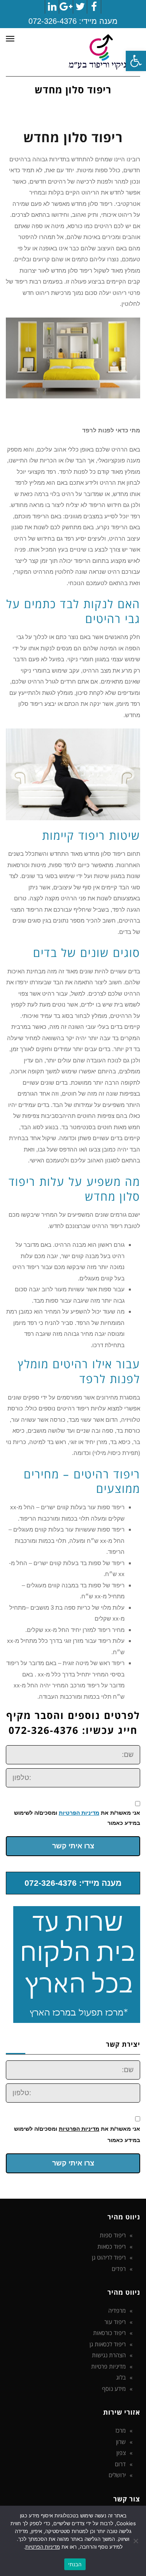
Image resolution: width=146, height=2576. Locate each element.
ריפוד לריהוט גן (109, 2257)
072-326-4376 (53, 21)
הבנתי (75, 2564)
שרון (121, 2442)
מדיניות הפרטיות (79, 1813)
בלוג (121, 2377)
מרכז (120, 2430)
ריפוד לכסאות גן (108, 2344)
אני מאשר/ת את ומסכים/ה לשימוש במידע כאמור (77, 1818)
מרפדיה (117, 2310)
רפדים (119, 2269)
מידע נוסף (114, 2389)
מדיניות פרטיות (108, 2366)
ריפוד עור (115, 2322)
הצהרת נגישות (109, 2355)
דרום (120, 2464)
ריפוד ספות (113, 2235)
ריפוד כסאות (112, 2246)
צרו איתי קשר (73, 1846)
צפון (121, 2453)
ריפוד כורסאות (109, 2333)
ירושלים (117, 2475)
